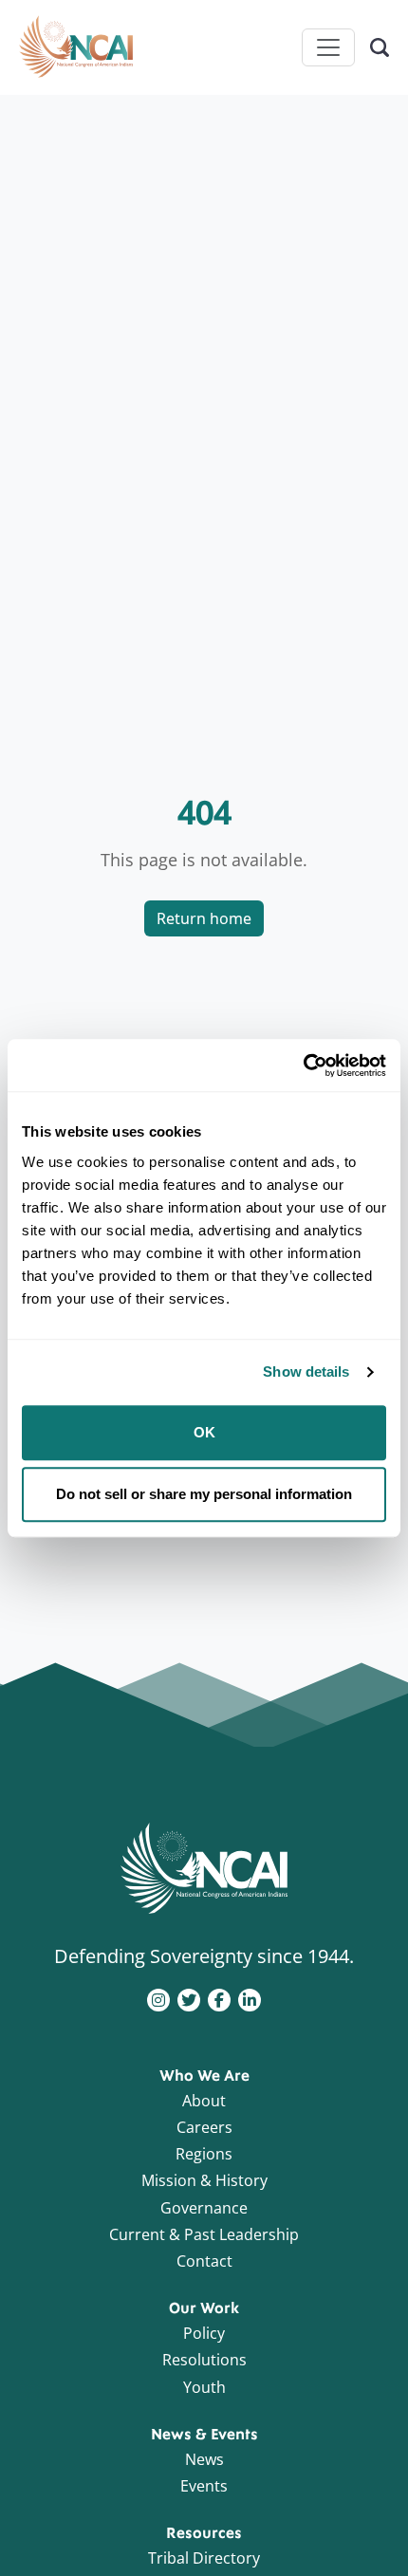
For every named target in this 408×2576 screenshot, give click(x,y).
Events (204, 2486)
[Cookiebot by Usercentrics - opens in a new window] (303, 1066)
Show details (306, 1371)
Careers (204, 2127)
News (204, 2459)
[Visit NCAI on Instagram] (158, 1998)
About (204, 2101)
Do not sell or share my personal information (204, 1494)
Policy (204, 2333)
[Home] (76, 47)
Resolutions (204, 2360)
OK (204, 1432)
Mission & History (204, 2180)
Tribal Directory (204, 2558)
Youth (204, 2387)
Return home (204, 918)
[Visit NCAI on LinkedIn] (250, 1998)
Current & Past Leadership (204, 2234)
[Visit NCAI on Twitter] (189, 1998)
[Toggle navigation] (328, 47)
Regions (204, 2154)
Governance (204, 2208)
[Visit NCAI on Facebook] (219, 1998)
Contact (204, 2261)
